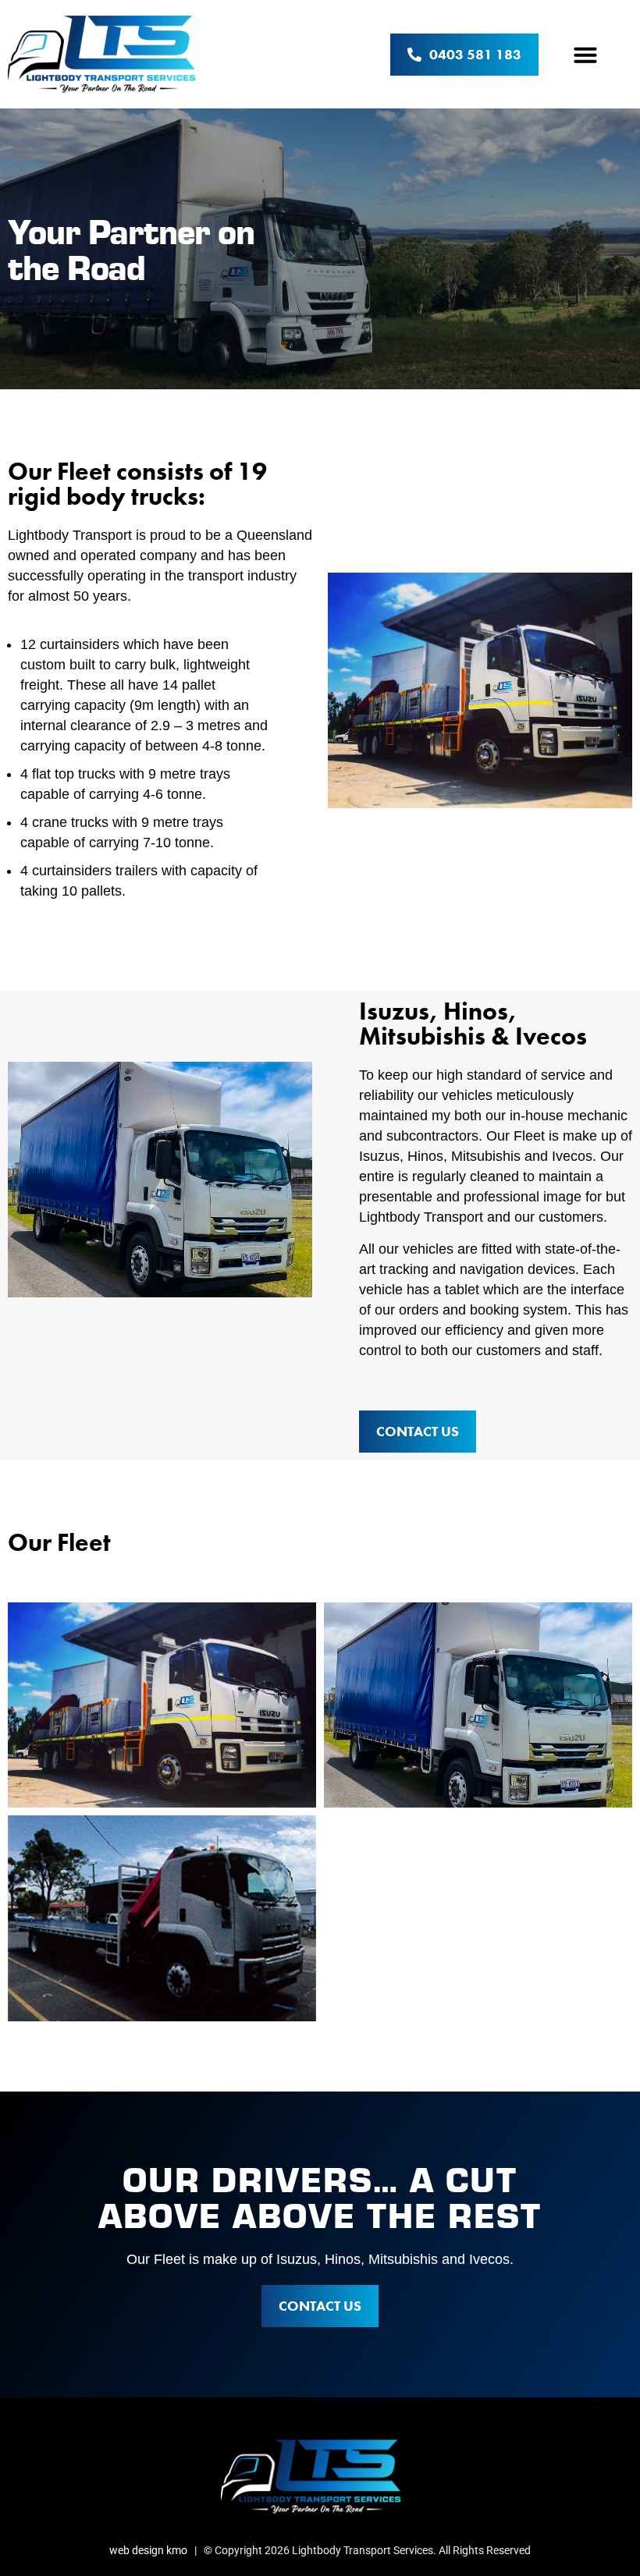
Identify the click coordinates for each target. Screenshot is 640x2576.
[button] (585, 55)
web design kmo (148, 2550)
